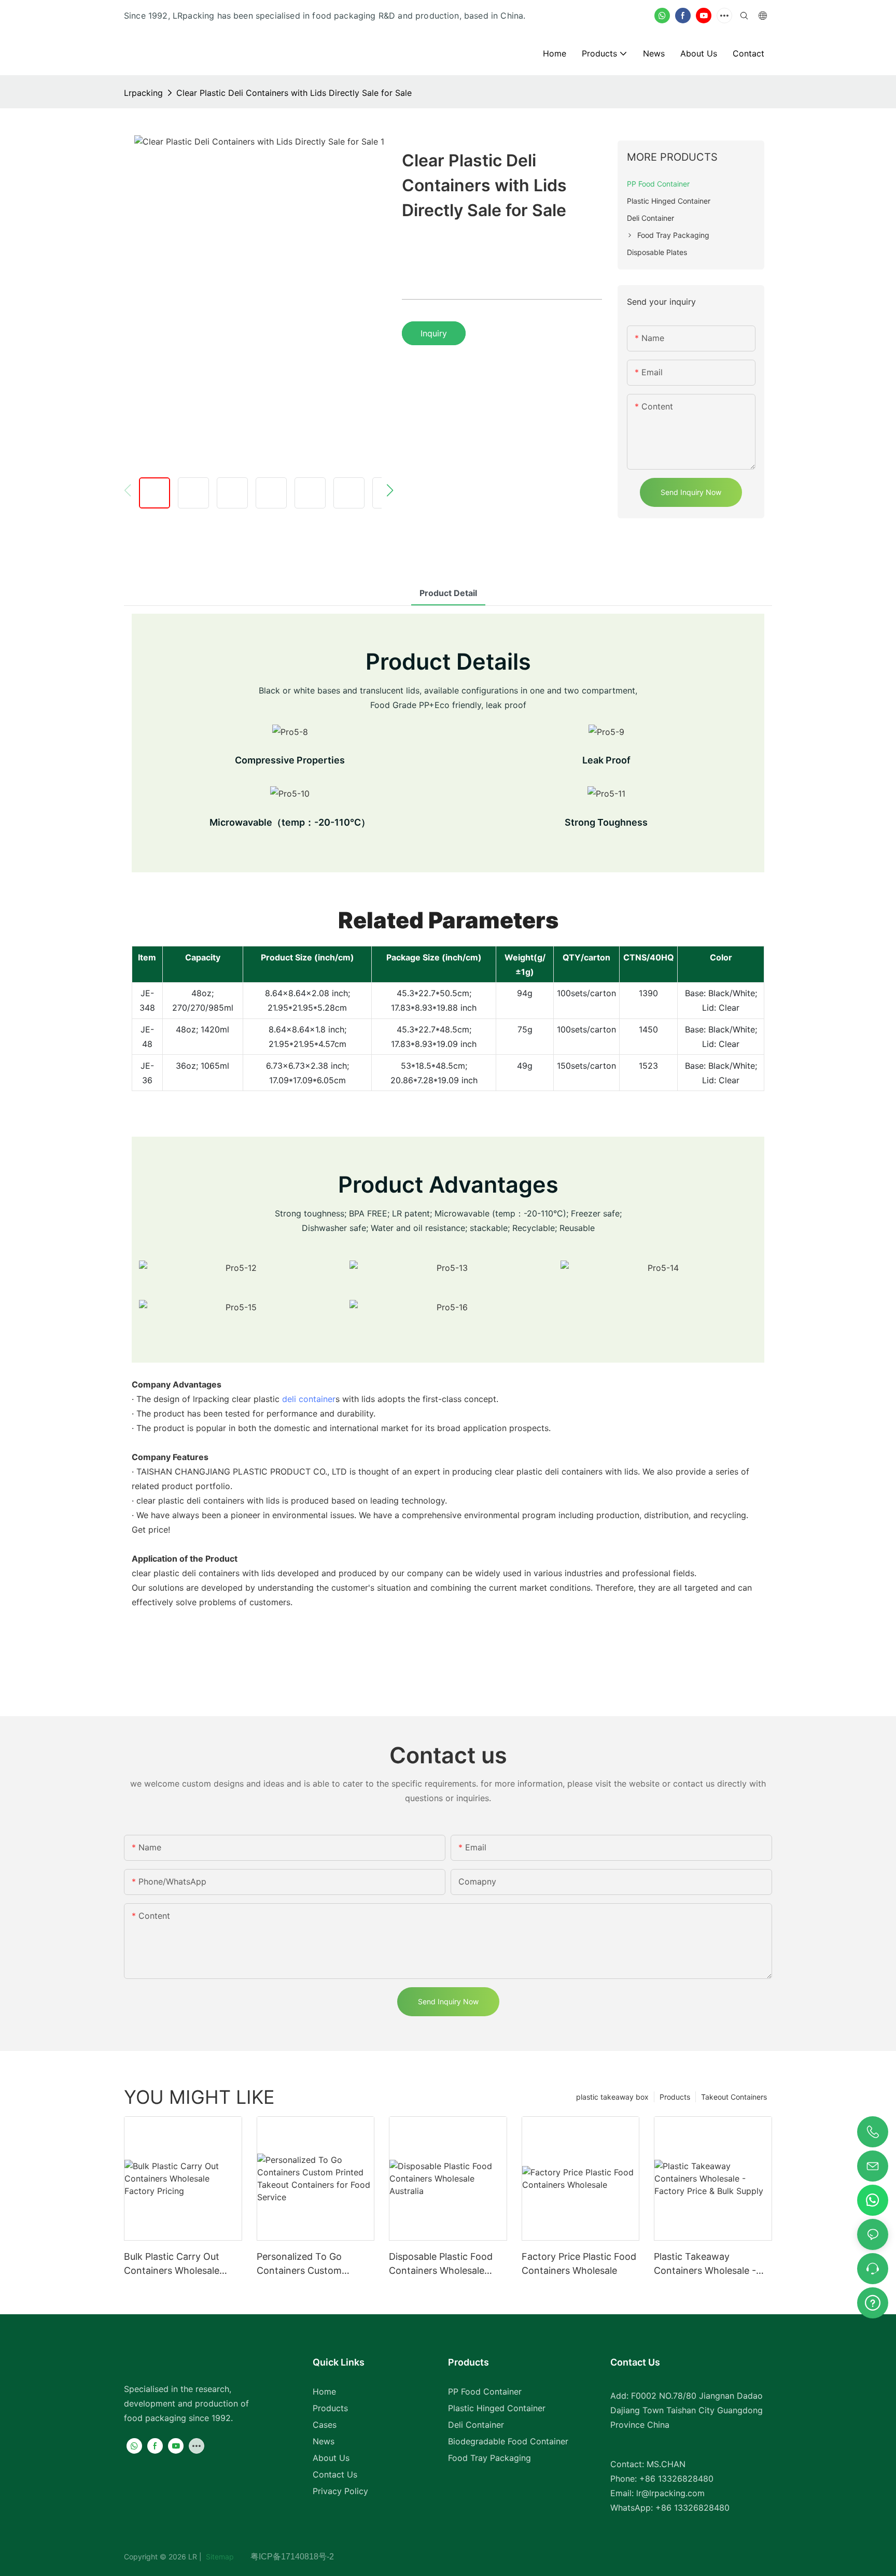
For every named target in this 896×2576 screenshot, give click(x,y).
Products (675, 2097)
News (324, 2441)
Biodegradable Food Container (508, 2441)
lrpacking (143, 93)
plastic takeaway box (612, 2097)
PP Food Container (485, 2391)
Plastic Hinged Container (497, 2408)
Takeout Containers (734, 2097)
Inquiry (434, 333)
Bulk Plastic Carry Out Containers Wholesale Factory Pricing (172, 2264)
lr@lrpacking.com (670, 2493)
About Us (331, 2458)
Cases (325, 2425)
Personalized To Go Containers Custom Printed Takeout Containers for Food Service (301, 2264)
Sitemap (227, 2557)
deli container (309, 1399)
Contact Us (335, 2474)
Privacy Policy (340, 2491)
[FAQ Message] (873, 2301)
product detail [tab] (448, 593)
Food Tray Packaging (489, 2458)
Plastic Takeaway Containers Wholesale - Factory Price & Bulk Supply (705, 2264)
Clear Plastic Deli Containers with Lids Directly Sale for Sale (294, 93)
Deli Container (476, 2425)
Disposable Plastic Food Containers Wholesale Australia (441, 2264)
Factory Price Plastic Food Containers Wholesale (579, 2263)
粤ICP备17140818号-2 (292, 2557)
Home (324, 2391)
